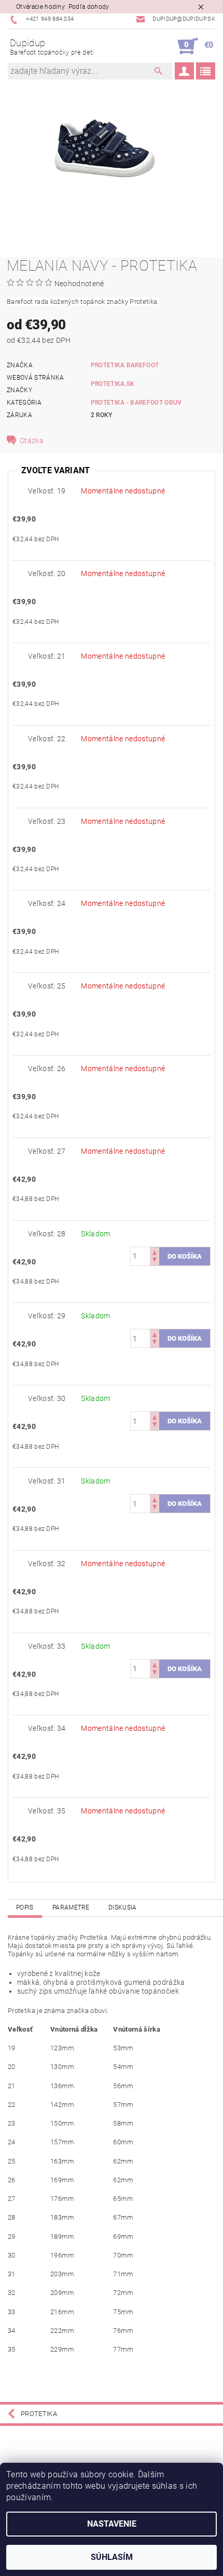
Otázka (32, 441)
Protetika (39, 2414)
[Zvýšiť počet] (155, 1252)
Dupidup (52, 47)
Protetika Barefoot (125, 365)
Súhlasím (112, 2557)
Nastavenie (112, 2524)
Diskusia (123, 1907)
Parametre (71, 1907)
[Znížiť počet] (155, 1261)
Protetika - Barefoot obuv (136, 403)
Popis (25, 1907)
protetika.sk (113, 384)
